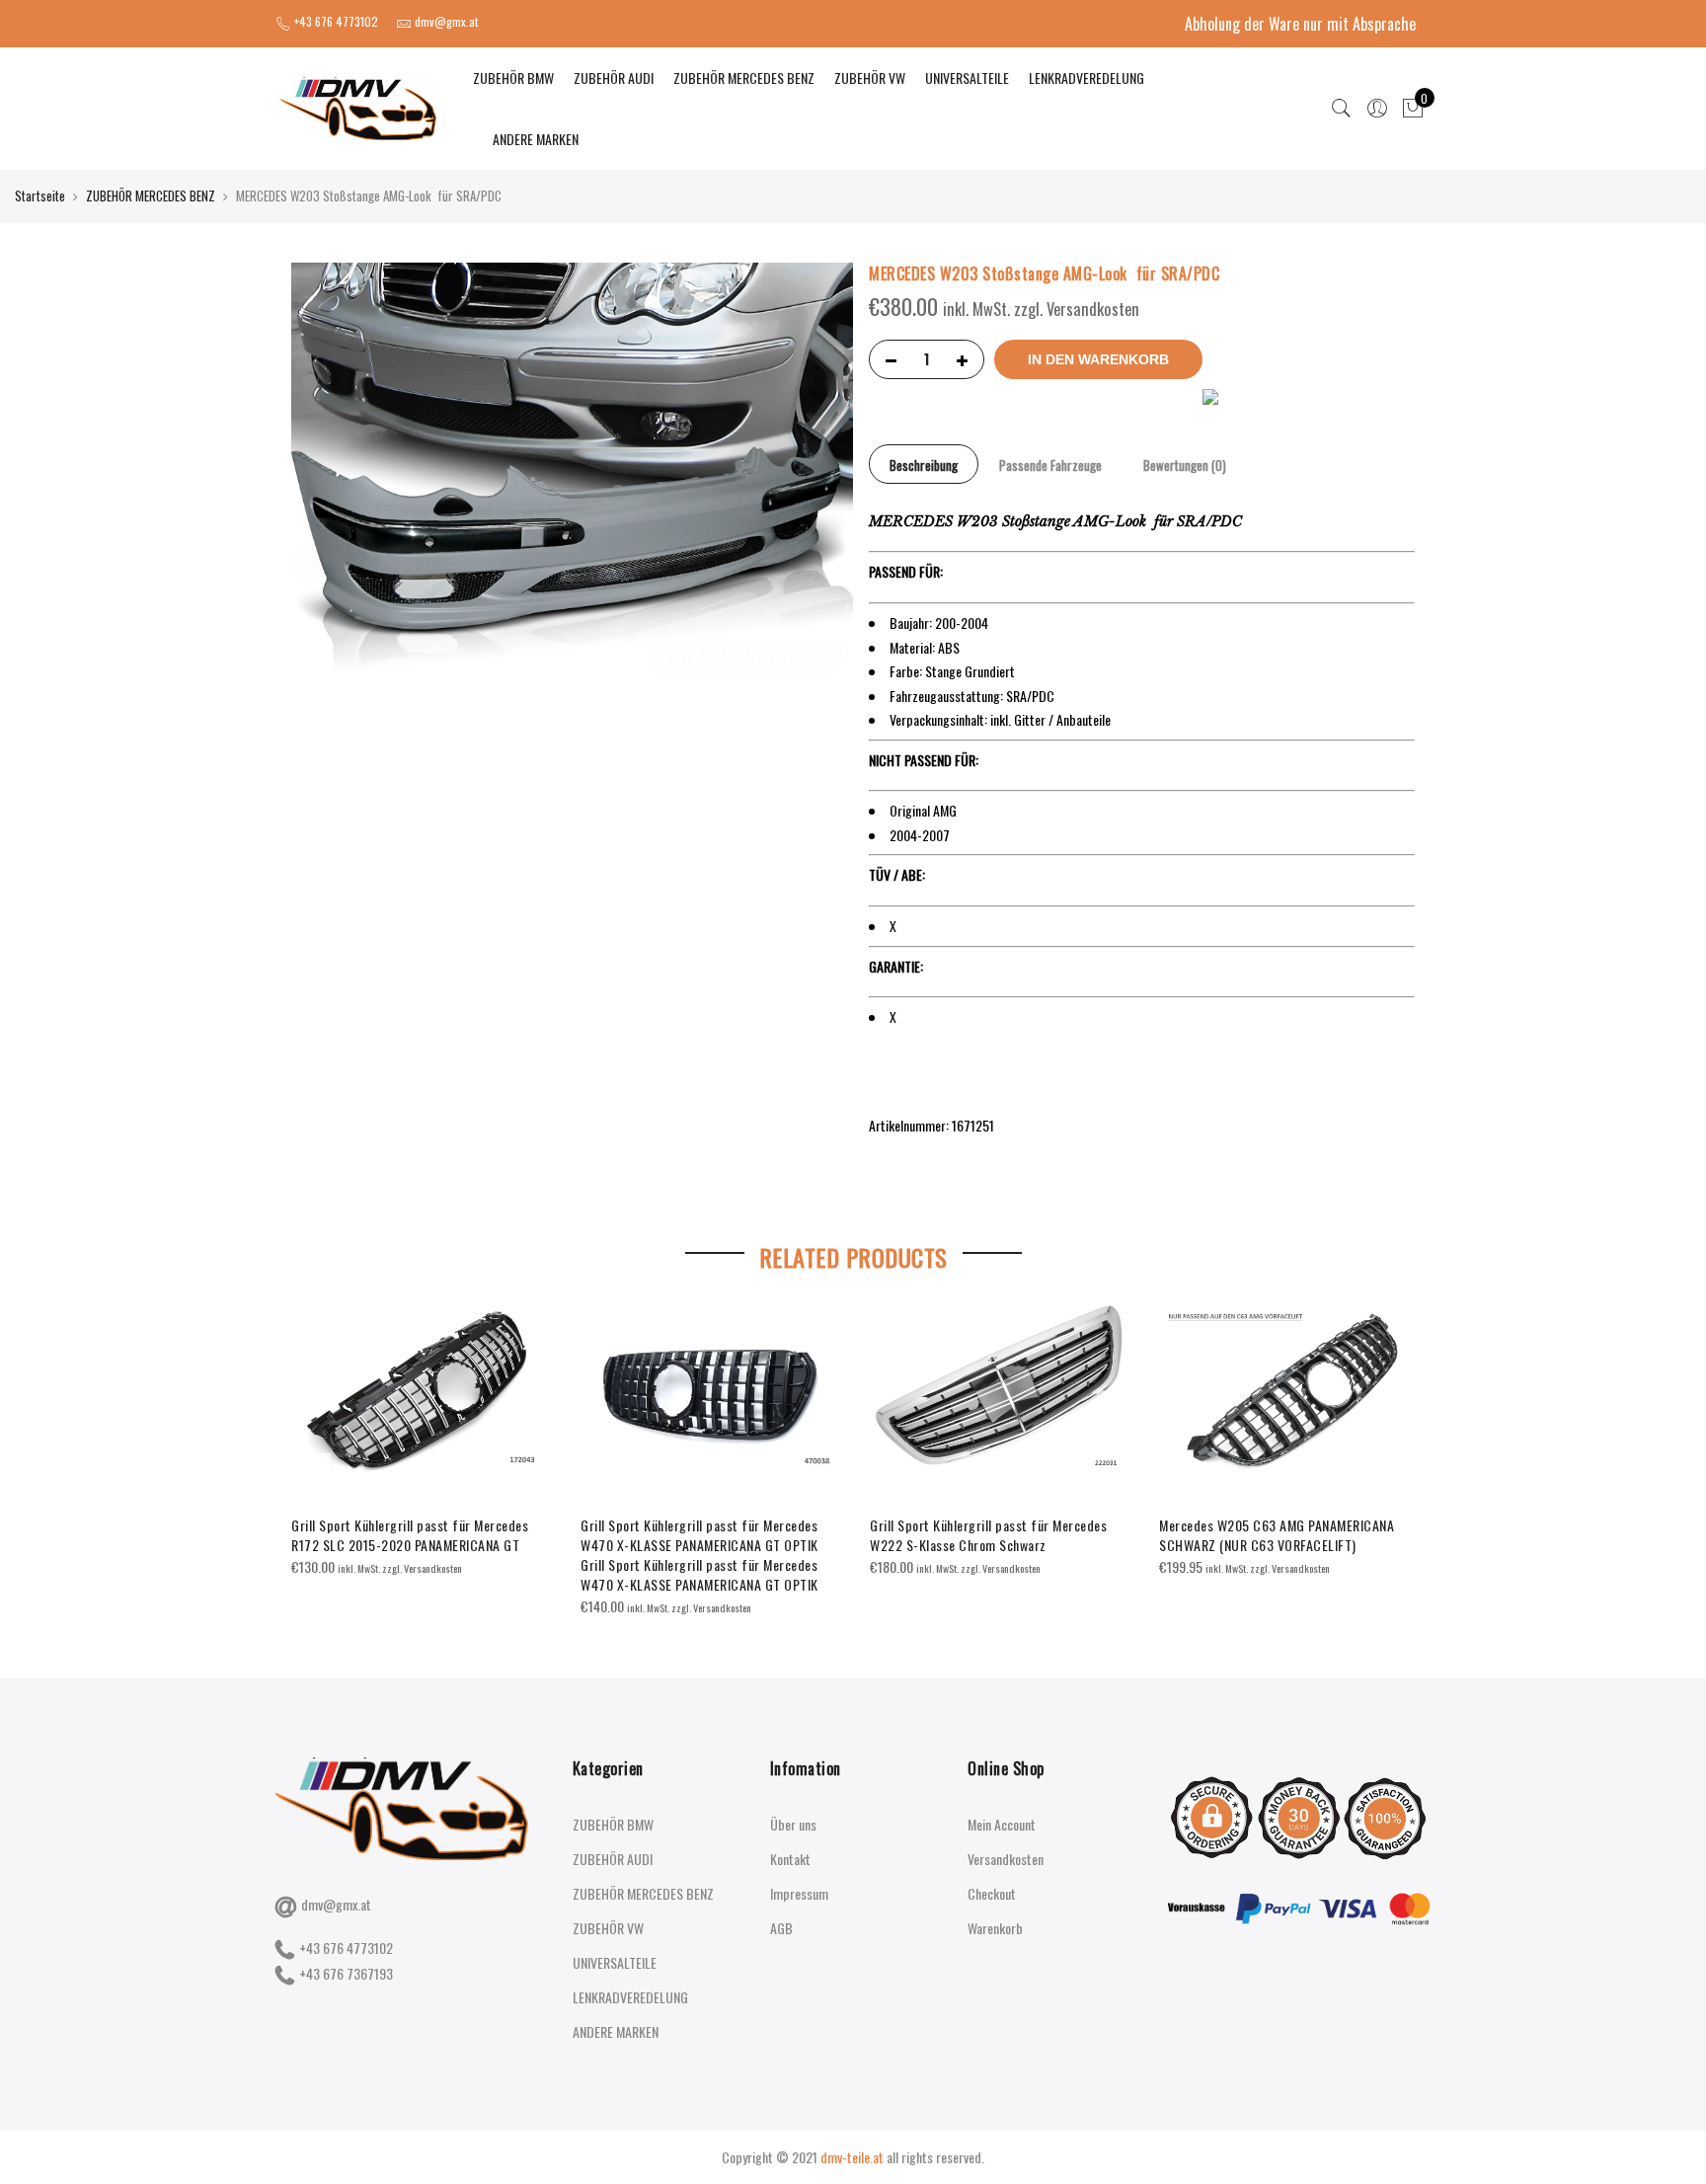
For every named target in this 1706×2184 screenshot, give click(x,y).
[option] (420, 1441)
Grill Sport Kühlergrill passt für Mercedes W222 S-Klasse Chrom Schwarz (988, 1535)
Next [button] (1397, 1446)
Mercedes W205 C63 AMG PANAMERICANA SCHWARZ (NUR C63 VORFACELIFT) (1277, 1535)
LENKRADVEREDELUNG (1086, 78)
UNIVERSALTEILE (967, 78)
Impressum (799, 1893)
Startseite (40, 195)
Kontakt (790, 1859)
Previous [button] (309, 1446)
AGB (781, 1928)
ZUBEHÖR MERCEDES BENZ (744, 78)
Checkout (992, 1893)
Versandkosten (1006, 1859)
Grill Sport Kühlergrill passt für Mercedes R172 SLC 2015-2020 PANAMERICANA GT (410, 1535)
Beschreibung (924, 465)
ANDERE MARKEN (536, 139)
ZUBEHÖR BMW (513, 78)
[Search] (1342, 109)
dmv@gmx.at (336, 1904)
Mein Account (1002, 1824)
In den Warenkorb (1098, 359)
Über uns (793, 1824)
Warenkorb (995, 1928)
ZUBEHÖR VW (870, 78)
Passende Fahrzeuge (1050, 465)
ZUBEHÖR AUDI (614, 78)
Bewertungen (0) (1185, 465)
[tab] (924, 464)
